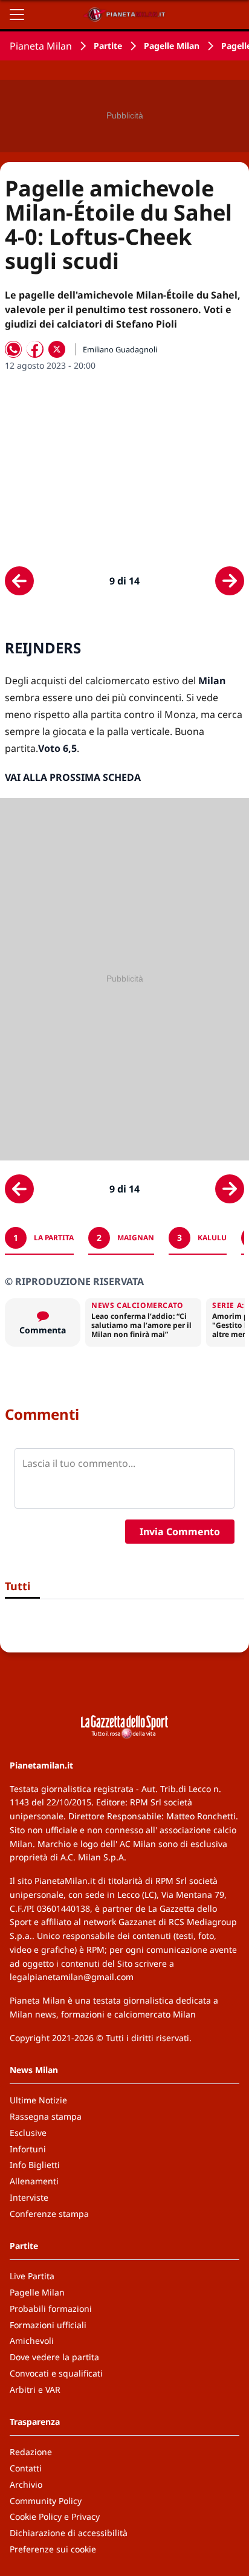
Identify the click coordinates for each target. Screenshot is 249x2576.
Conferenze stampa (49, 2214)
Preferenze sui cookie (53, 2549)
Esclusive (28, 2133)
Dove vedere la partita (54, 2357)
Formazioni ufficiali (48, 2325)
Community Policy (46, 2501)
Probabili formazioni (51, 2309)
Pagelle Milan (172, 46)
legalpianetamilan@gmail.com (72, 1977)
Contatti (26, 2468)
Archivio (26, 2484)
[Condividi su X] (57, 349)
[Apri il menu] (17, 15)
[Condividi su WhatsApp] (13, 349)
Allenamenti (34, 2181)
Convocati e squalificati (56, 2373)
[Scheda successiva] (230, 581)
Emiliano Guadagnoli (120, 349)
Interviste (29, 2197)
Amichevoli (32, 2341)
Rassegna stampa (46, 2116)
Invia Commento (180, 1532)
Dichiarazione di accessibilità (69, 2533)
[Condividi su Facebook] (35, 349)
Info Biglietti (35, 2165)
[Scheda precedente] (19, 581)
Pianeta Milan (41, 46)
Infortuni (28, 2149)
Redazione (31, 2452)
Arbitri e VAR (35, 2390)
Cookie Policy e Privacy (55, 2516)
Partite (108, 46)
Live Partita (32, 2276)
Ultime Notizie (38, 2100)
